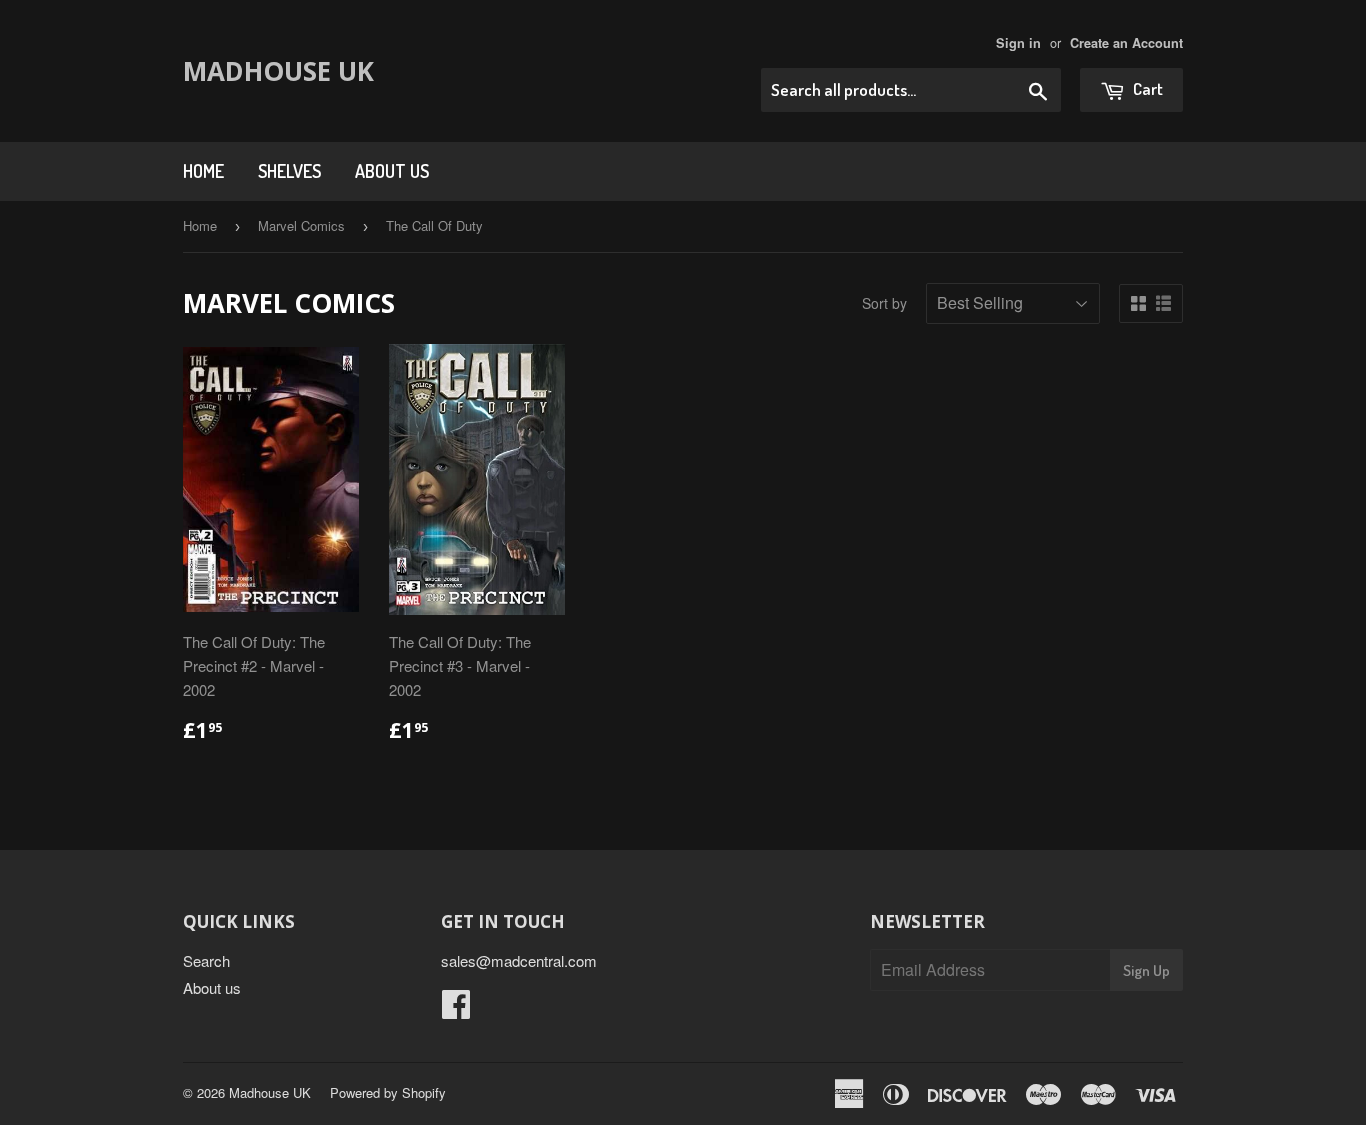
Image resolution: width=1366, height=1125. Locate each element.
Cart (1146, 88)
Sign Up (1146, 970)
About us (392, 171)
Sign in (1018, 43)
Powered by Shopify (388, 1092)
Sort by (884, 303)
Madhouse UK (278, 71)
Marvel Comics (301, 225)
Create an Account (1126, 43)
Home (203, 171)
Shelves (289, 171)
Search (206, 960)
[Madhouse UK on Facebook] (456, 1009)
